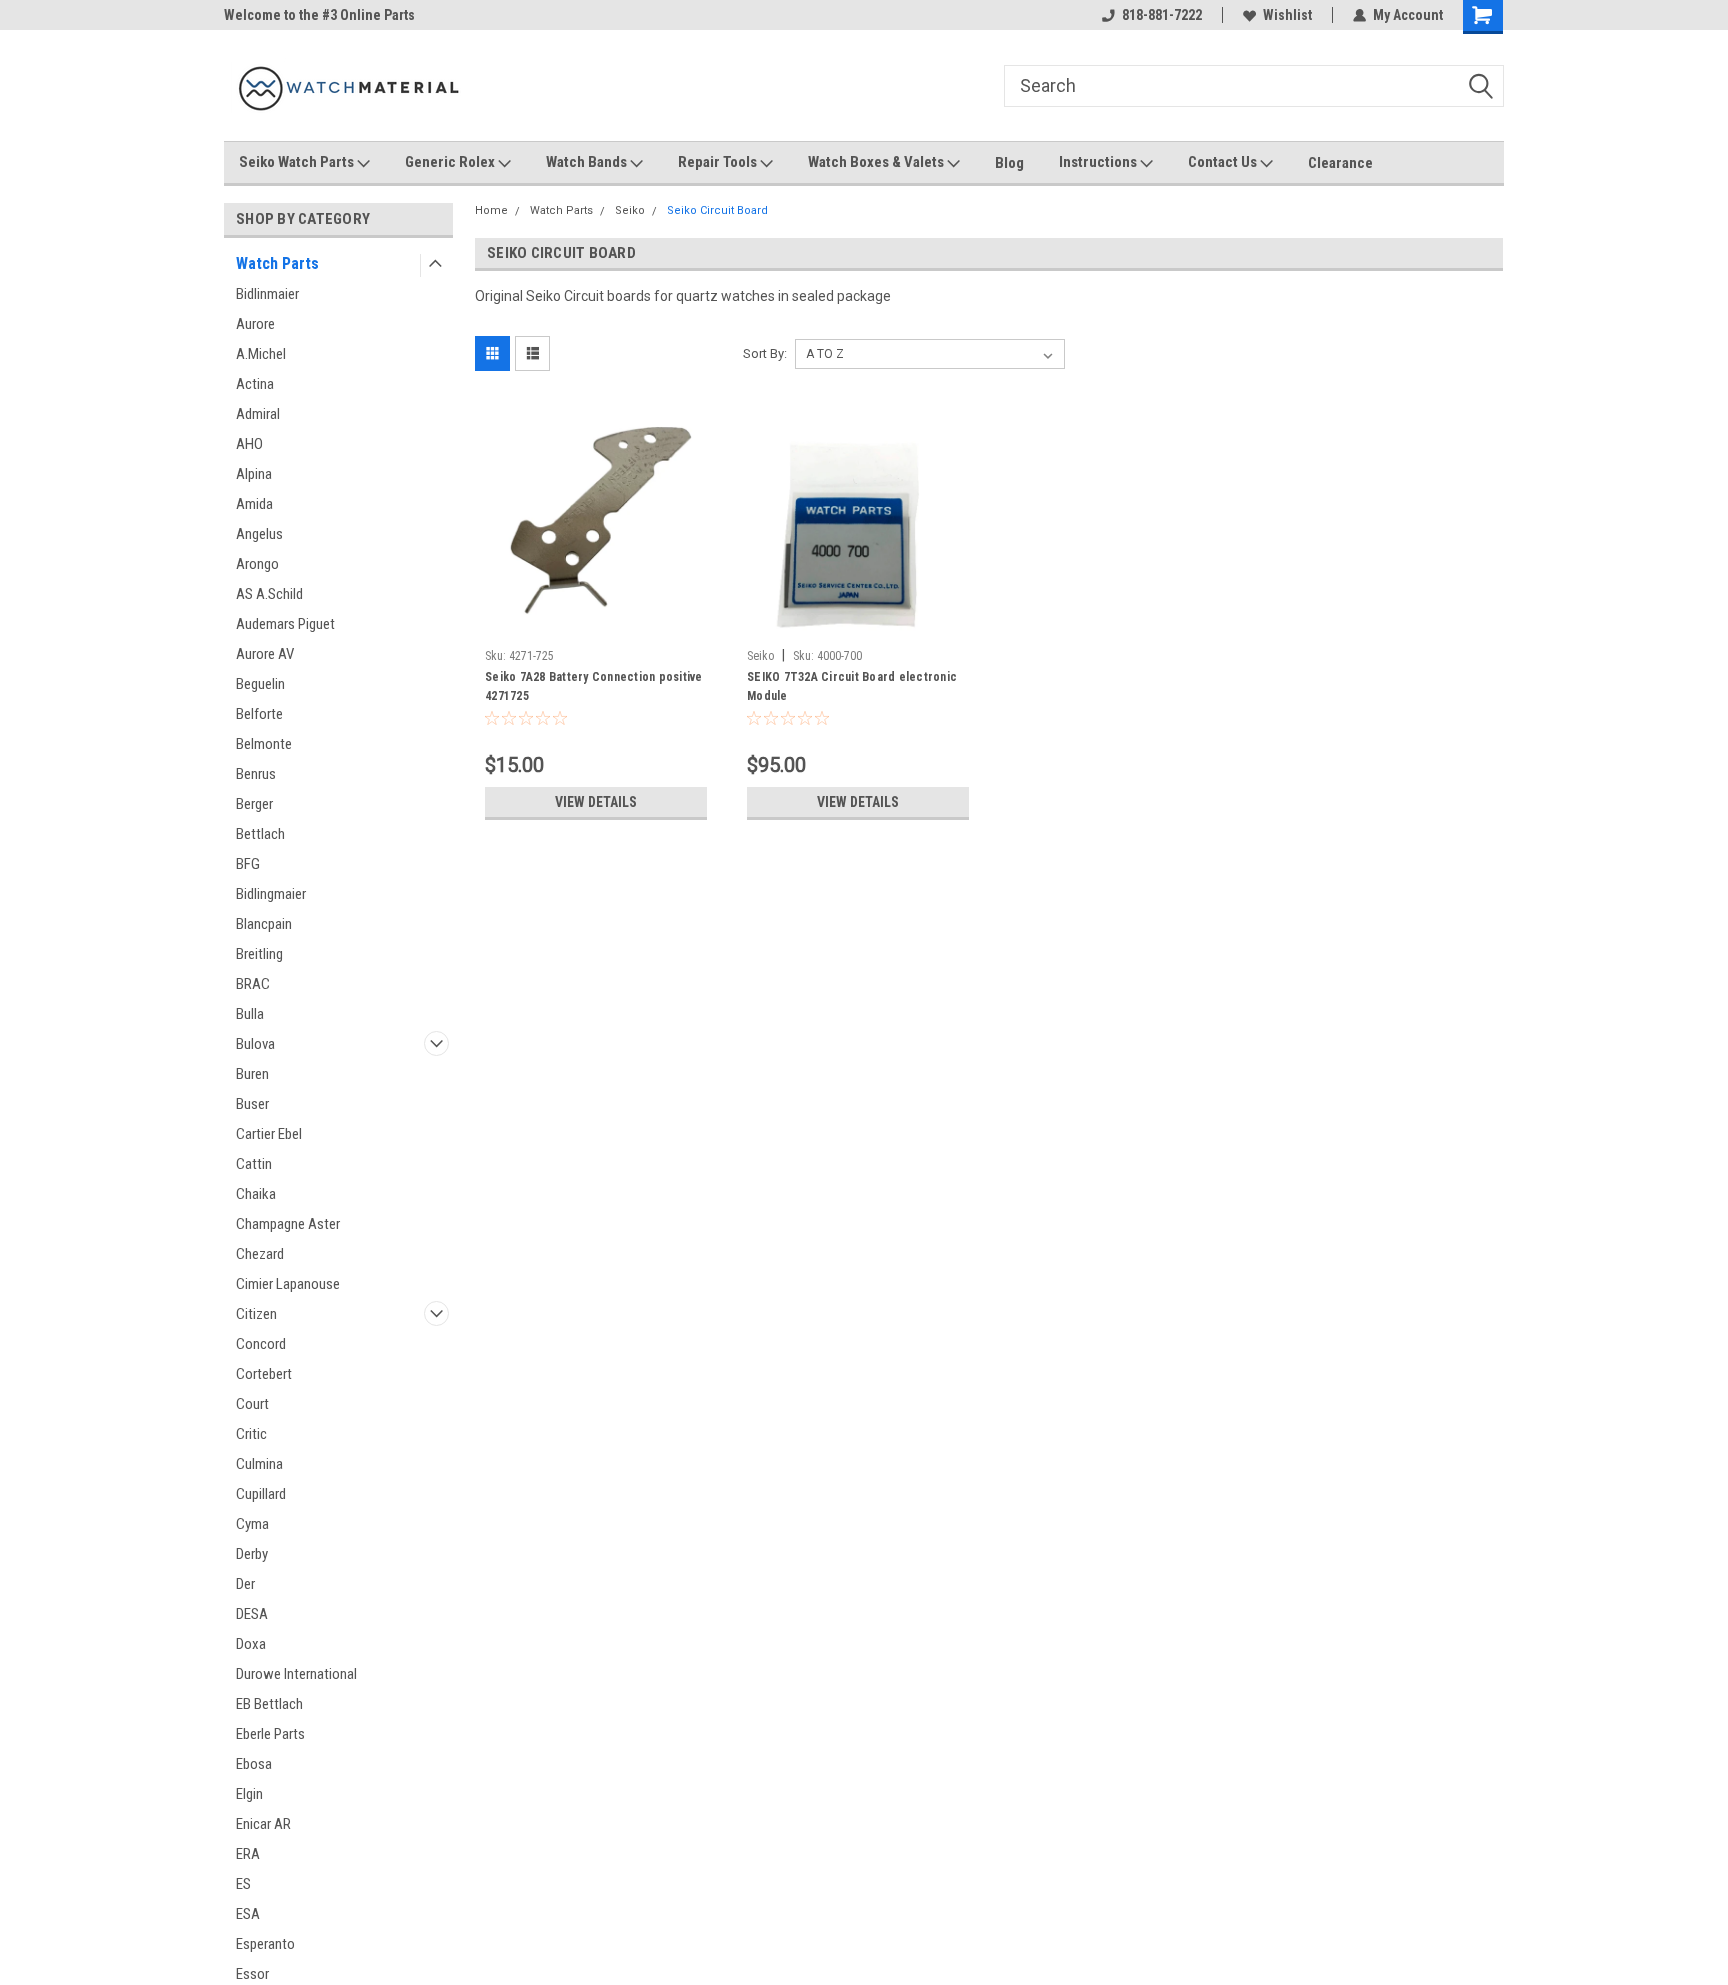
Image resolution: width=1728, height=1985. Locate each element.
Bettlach (260, 834)
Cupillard (261, 1494)
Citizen (256, 1314)
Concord (261, 1344)
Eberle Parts (270, 1734)
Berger (254, 804)
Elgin (249, 1794)
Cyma (252, 1524)
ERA (248, 1854)
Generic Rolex (451, 162)
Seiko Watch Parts (298, 162)
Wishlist (1287, 15)
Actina (255, 384)
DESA (252, 1614)
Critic (251, 1434)
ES (243, 1884)
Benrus (256, 774)
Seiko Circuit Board (717, 210)
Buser (252, 1104)
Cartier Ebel (269, 1134)
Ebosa (254, 1764)
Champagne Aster (288, 1224)
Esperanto (265, 1944)
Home (491, 210)
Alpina (254, 474)
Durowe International (296, 1674)
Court (252, 1404)
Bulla (250, 1014)
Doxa (251, 1644)
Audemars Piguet (285, 624)
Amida (254, 504)
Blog (1009, 163)
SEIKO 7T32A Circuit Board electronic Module (852, 686)
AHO (249, 444)
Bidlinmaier (267, 294)
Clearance (1340, 163)
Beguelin (260, 684)
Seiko (630, 210)
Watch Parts (277, 263)
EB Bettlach (269, 1704)
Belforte (259, 714)
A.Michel (261, 354)
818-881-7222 (1162, 15)
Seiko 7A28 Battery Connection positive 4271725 (594, 686)
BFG (248, 864)
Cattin (254, 1164)
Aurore (255, 324)
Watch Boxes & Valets (877, 162)
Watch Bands (588, 162)
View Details (596, 802)
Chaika (256, 1194)
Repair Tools (719, 162)
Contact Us (1224, 162)
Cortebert (264, 1374)
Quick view (596, 625)
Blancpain (264, 924)
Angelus (259, 534)
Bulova (255, 1044)
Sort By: (765, 353)
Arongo (257, 564)
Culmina (259, 1464)
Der (245, 1584)
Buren (252, 1074)
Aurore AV (265, 654)
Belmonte (264, 744)
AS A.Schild (269, 594)
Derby (252, 1554)
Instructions (1099, 162)
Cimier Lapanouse (288, 1284)
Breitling (259, 954)
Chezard (260, 1254)
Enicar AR (263, 1824)
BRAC (253, 984)
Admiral (258, 414)
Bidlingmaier (271, 894)
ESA (248, 1914)
